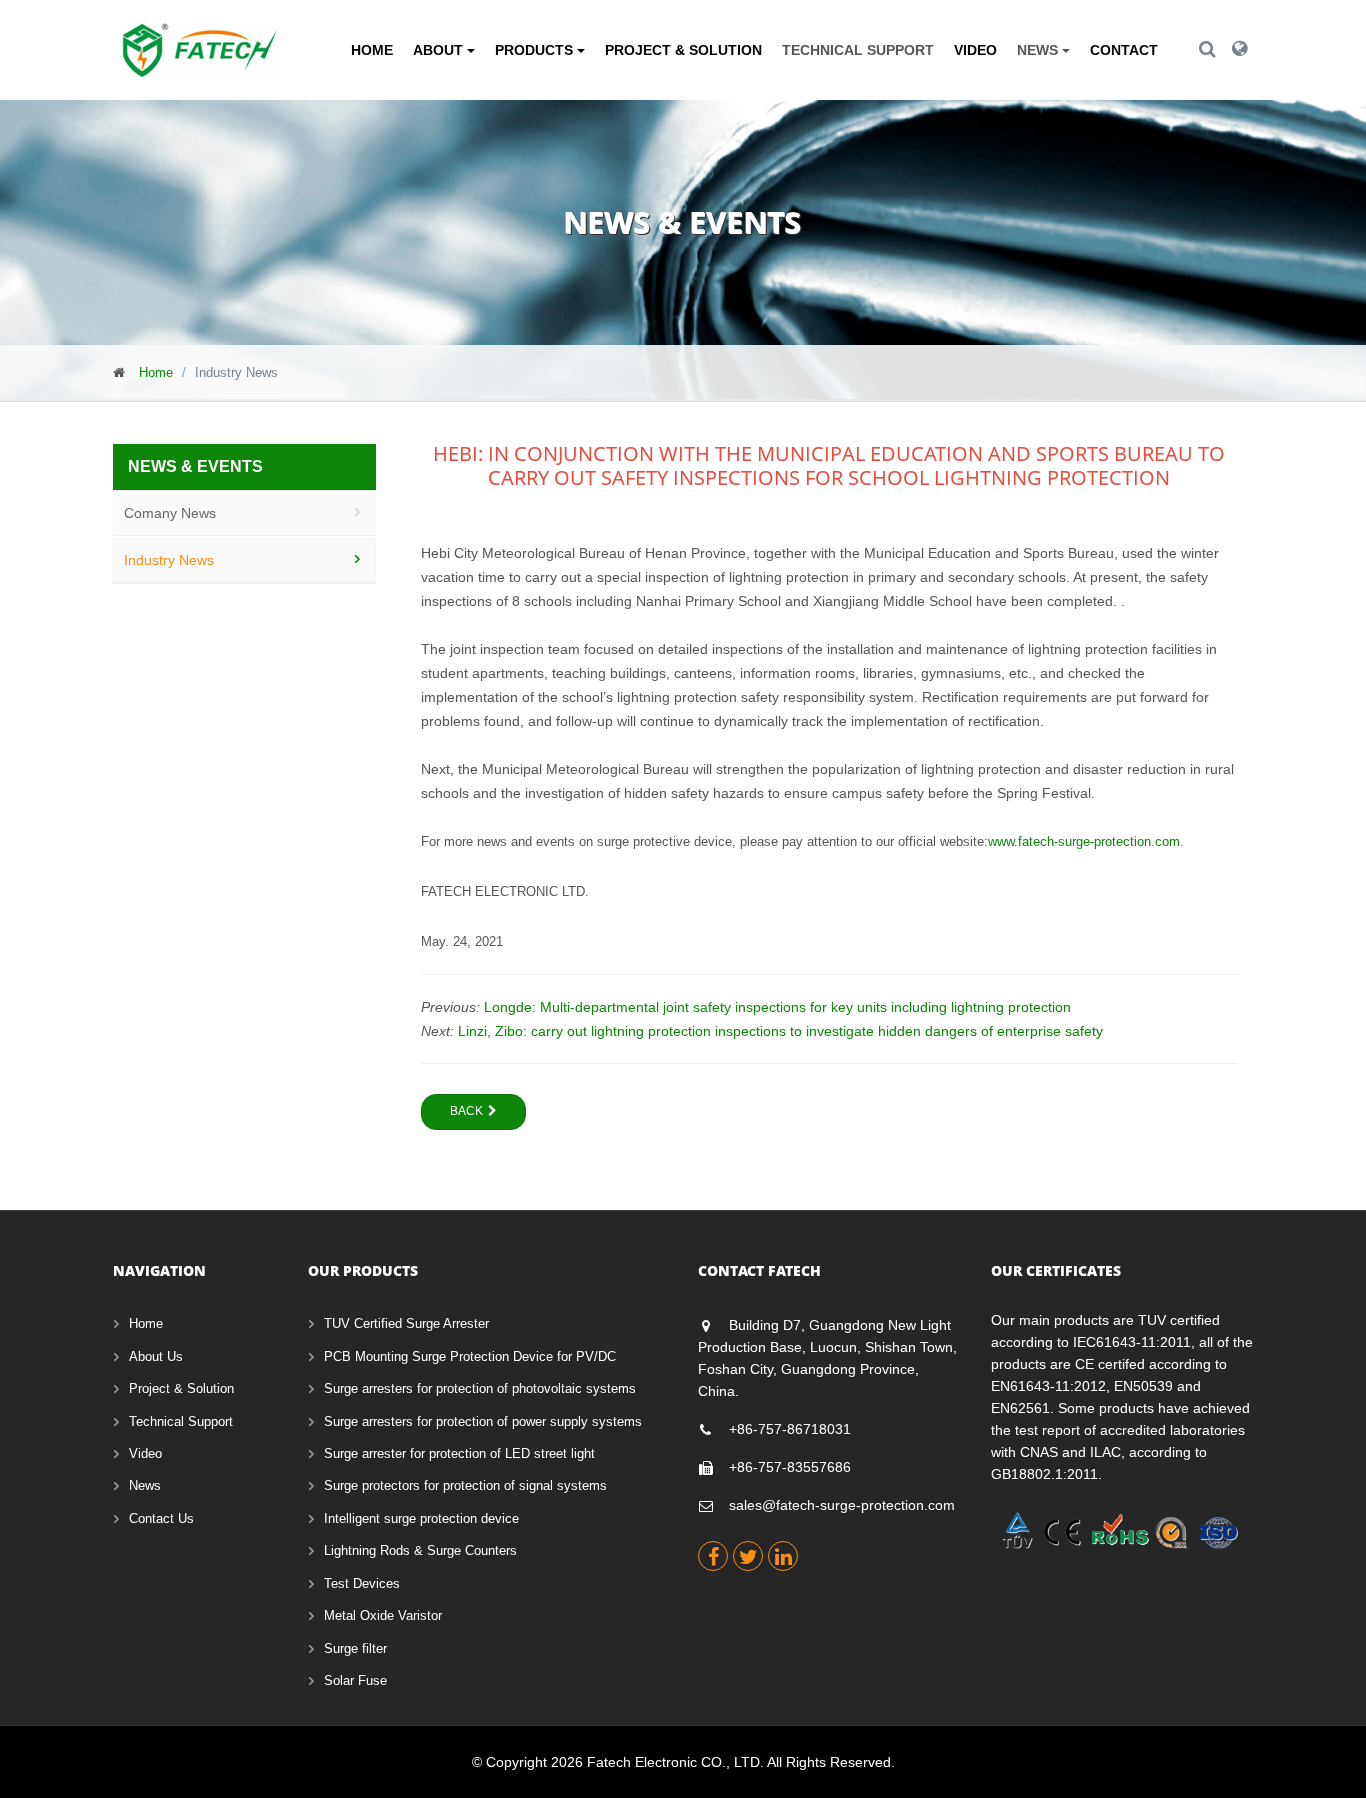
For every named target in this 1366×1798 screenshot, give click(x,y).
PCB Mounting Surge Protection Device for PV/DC (470, 1356)
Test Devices (362, 1583)
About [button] (440, 50)
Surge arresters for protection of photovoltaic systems (480, 1388)
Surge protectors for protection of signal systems (465, 1485)
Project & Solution (683, 50)
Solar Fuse (355, 1680)
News (145, 1485)
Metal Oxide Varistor (383, 1615)
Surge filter (355, 1648)
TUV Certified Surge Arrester (406, 1323)
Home (372, 50)
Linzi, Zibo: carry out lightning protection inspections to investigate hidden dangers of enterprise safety (780, 1031)
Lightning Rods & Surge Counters (420, 1550)
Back (466, 1111)
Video (975, 50)
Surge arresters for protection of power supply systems (483, 1421)
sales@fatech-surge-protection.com (842, 1505)
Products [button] (536, 50)
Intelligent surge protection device (421, 1518)
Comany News (170, 513)
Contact (1124, 50)
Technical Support (858, 50)
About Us (156, 1356)
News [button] (1039, 50)
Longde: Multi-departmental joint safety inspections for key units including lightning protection (777, 1007)
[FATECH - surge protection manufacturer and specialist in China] (200, 35)
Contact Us (161, 1518)
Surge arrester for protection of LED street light (459, 1453)
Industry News (169, 560)
